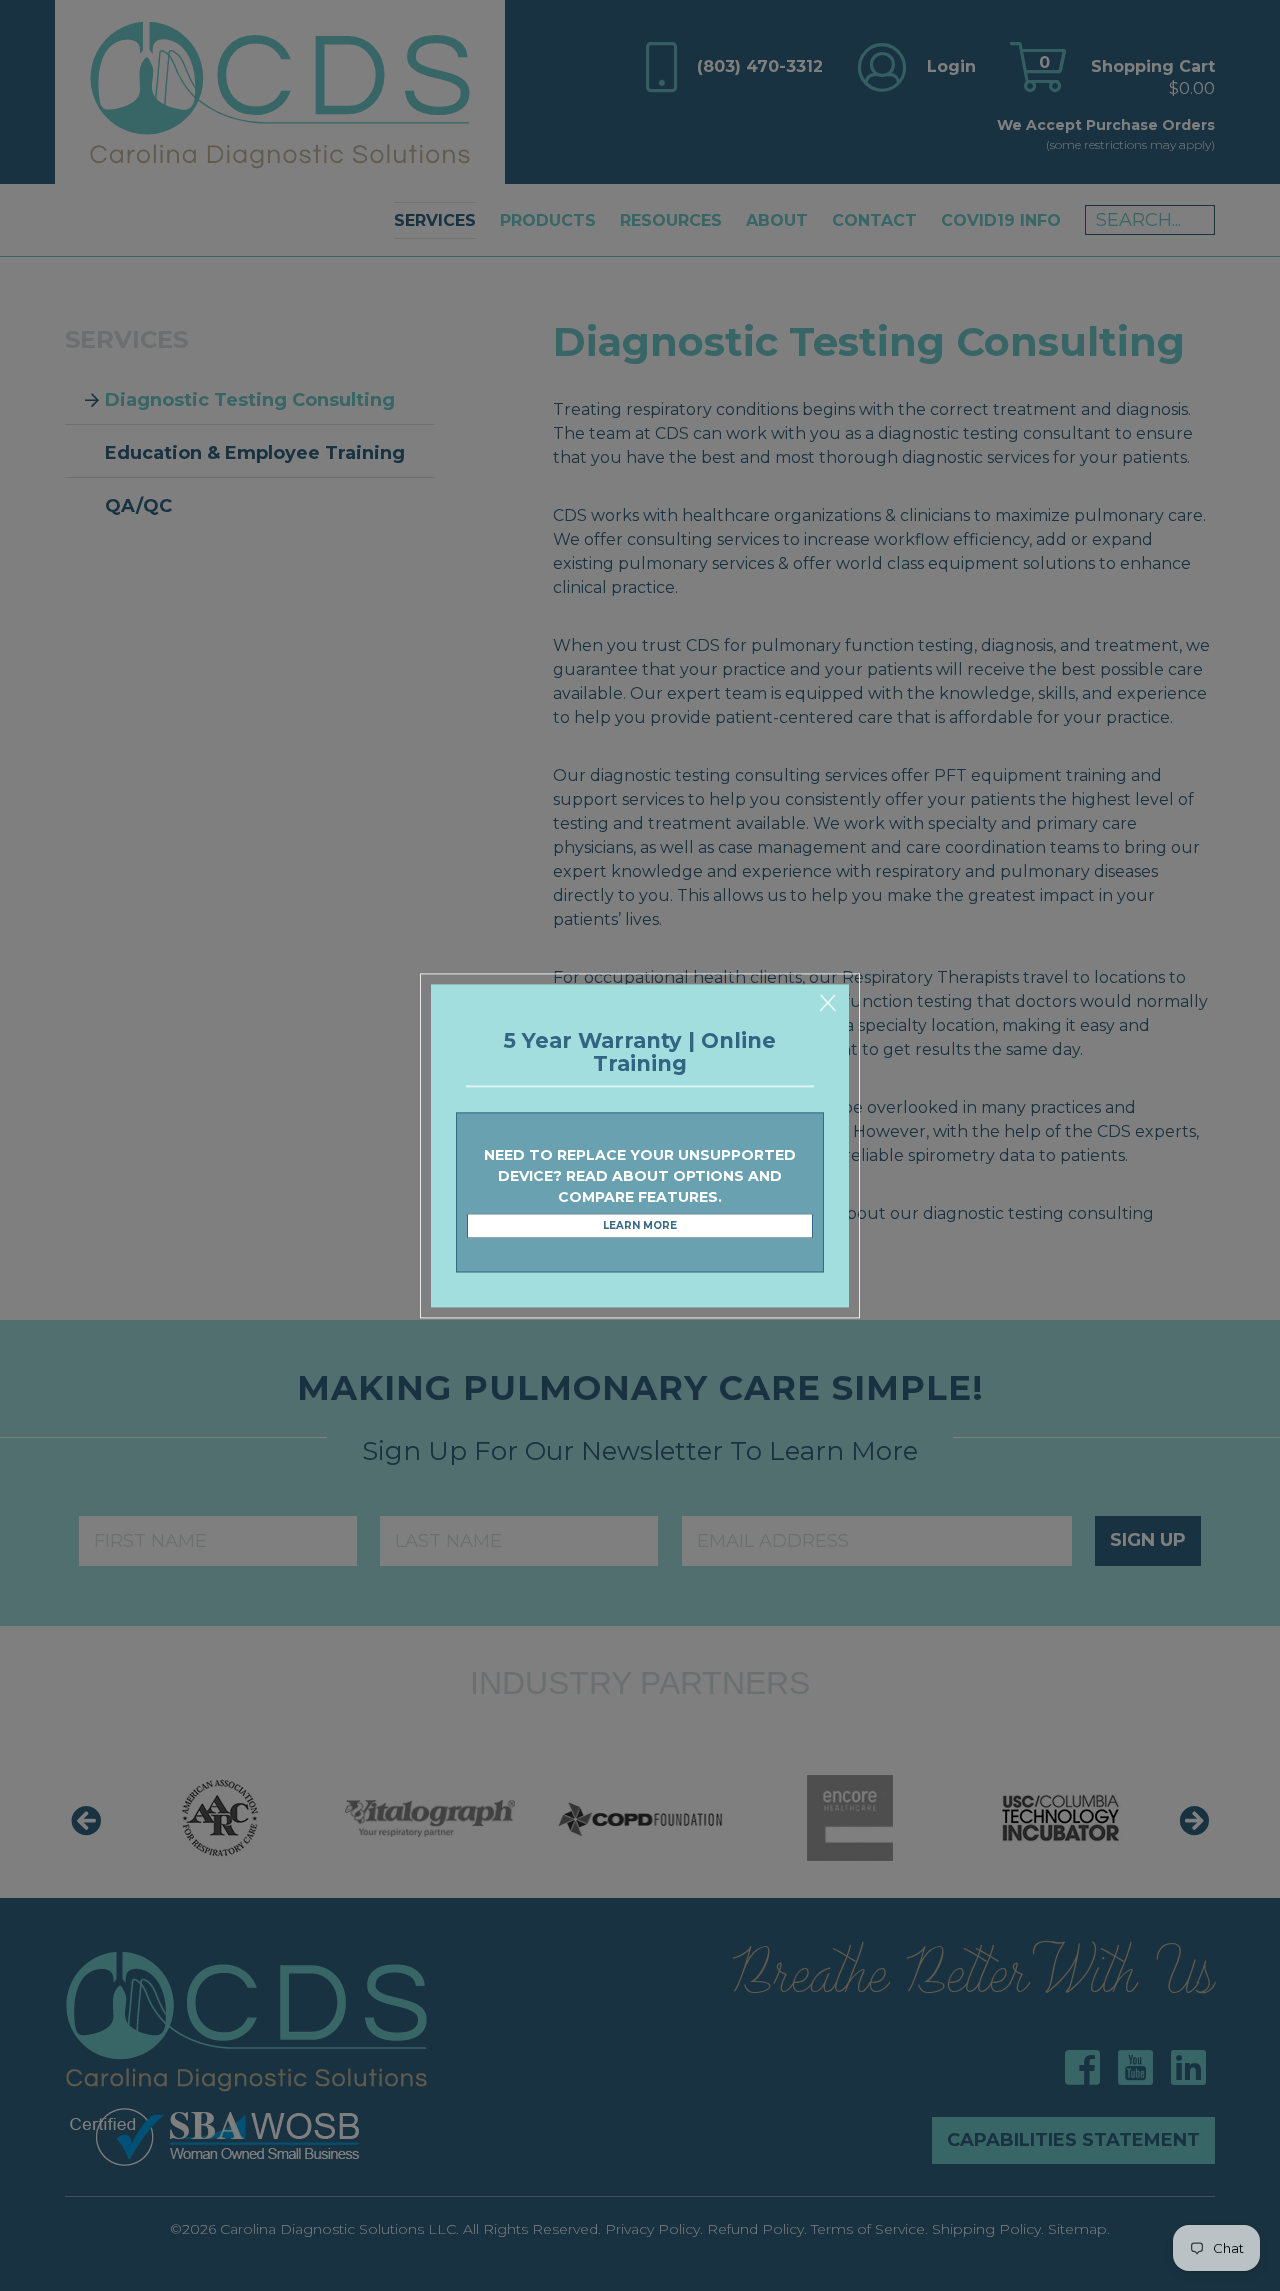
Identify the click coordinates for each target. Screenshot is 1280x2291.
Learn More (640, 1226)
